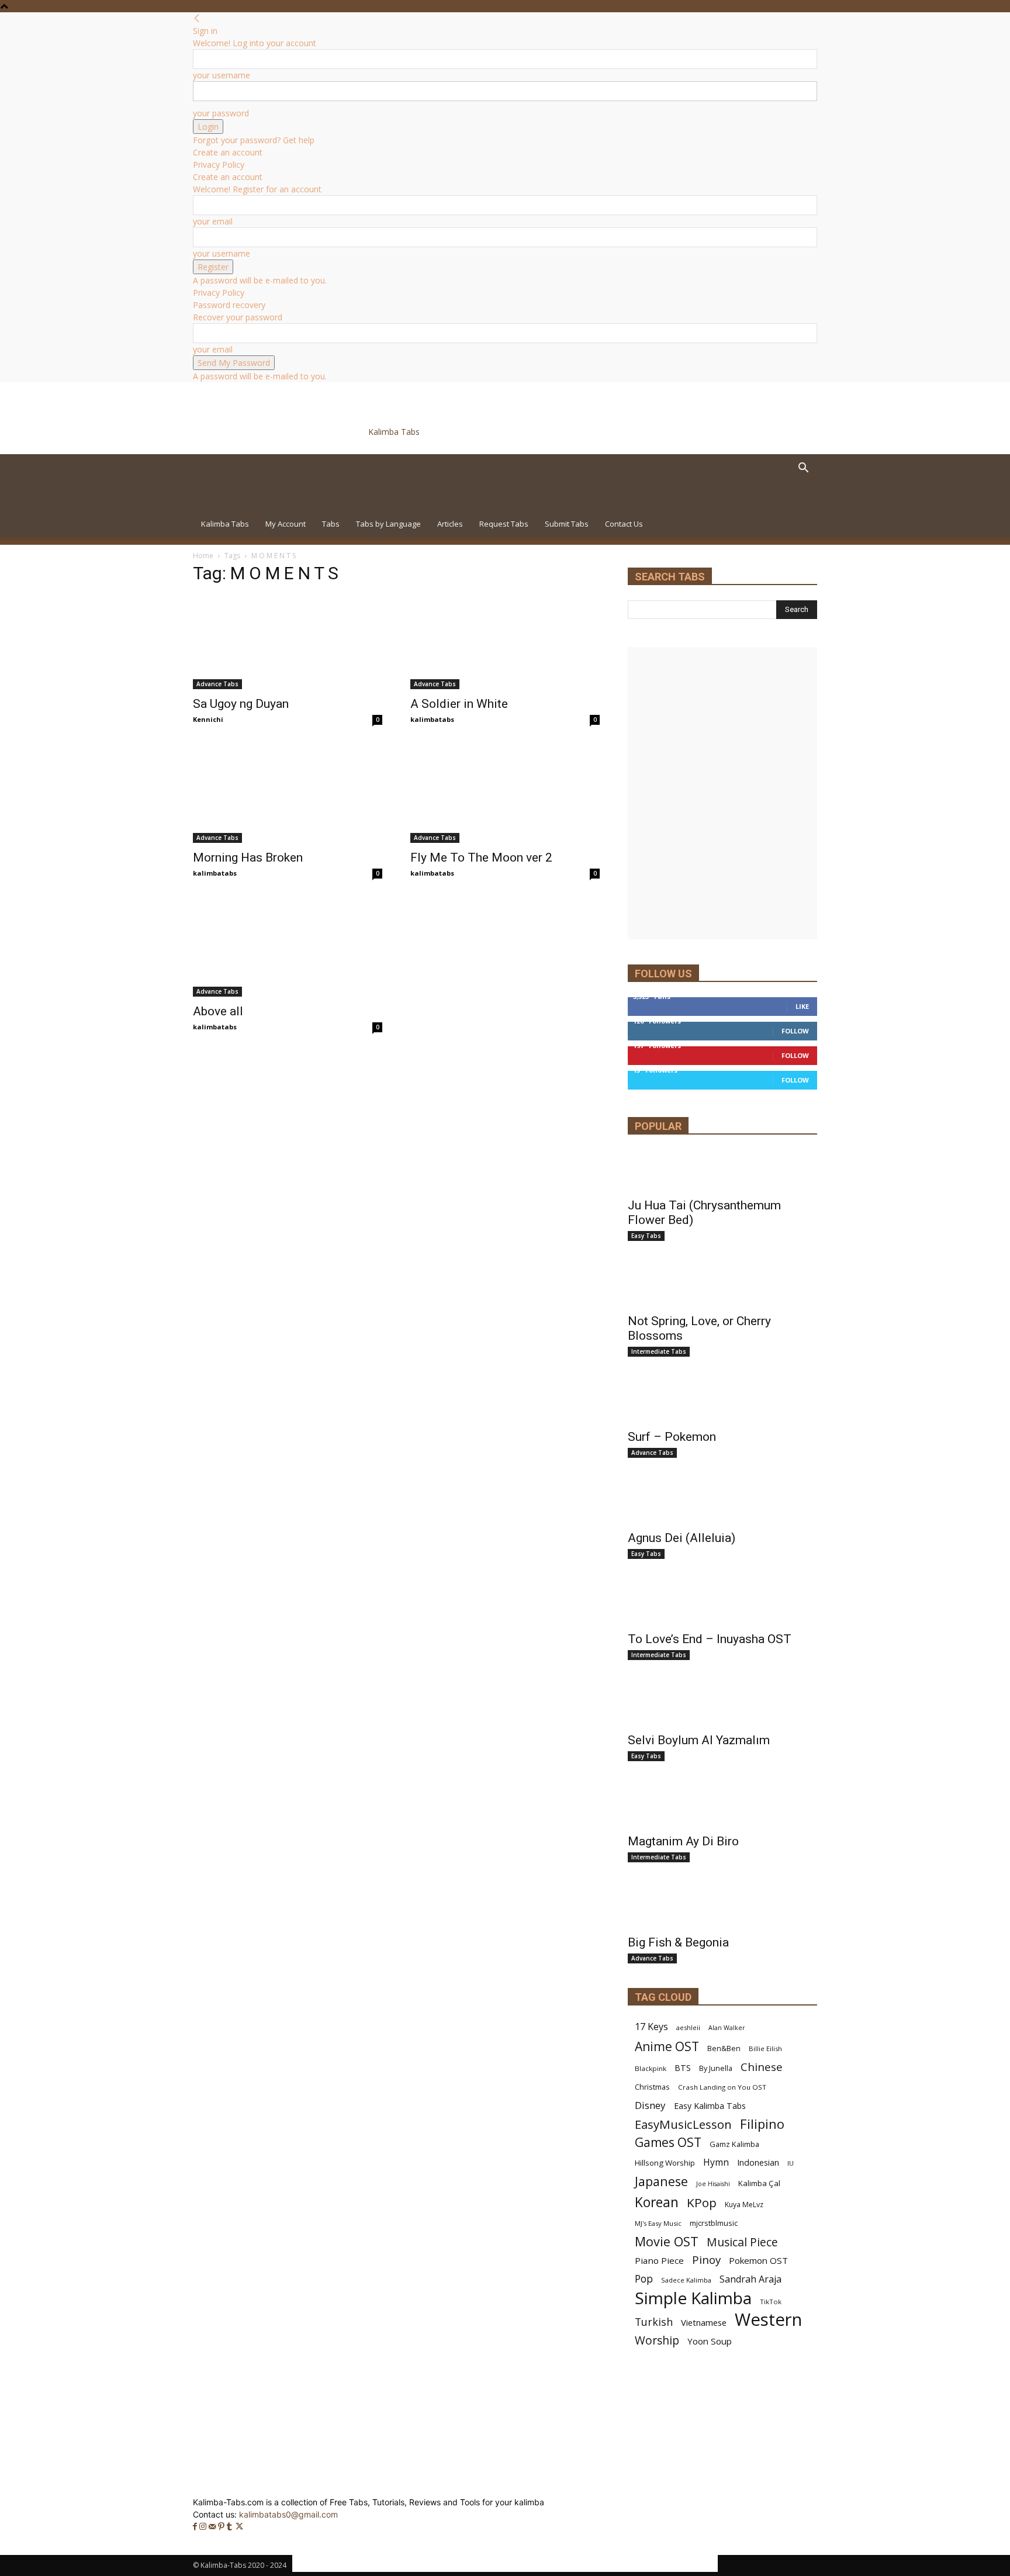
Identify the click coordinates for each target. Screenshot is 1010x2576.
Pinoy (706, 2260)
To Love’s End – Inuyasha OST (710, 1639)
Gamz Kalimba (734, 2144)
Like (802, 1006)
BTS (683, 2068)
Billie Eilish (765, 2048)
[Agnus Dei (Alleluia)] (722, 1503)
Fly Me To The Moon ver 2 (481, 857)
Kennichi (208, 719)
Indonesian (758, 2162)
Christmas (652, 2087)
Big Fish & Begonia (678, 1942)
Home (203, 556)
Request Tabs (504, 524)
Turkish (654, 2322)
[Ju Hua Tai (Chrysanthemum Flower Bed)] (722, 1170)
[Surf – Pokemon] (722, 1402)
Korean (657, 2202)
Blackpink (651, 2068)
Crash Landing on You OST (722, 2087)
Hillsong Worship (665, 2163)
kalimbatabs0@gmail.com (288, 2514)
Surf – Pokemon (672, 1437)
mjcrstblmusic (714, 2223)
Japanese (661, 2181)
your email (213, 221)
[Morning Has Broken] (288, 796)
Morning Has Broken (248, 857)
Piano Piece (659, 2260)
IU (791, 2163)
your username (222, 75)
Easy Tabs (646, 1236)
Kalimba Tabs (225, 524)
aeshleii (688, 2027)
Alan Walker (727, 2028)
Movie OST (667, 2241)
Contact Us (624, 524)
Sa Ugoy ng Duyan (241, 704)
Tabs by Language (388, 524)
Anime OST (667, 2046)
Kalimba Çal (759, 2183)
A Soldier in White (459, 704)
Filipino (762, 2124)
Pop (644, 2279)
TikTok (771, 2302)
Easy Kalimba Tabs (710, 2106)
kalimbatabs (432, 719)
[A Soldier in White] (505, 642)
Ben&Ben (724, 2048)
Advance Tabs (217, 684)
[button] (803, 469)
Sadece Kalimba (686, 2280)
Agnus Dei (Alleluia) (682, 1538)
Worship (657, 2341)
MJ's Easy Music (658, 2223)
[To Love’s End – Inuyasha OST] (722, 1604)
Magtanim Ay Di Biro (683, 1841)
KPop (702, 2203)
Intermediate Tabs (659, 1351)
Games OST (668, 2143)
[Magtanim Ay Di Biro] (722, 1806)
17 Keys (651, 2027)
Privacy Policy (219, 165)
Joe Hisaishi (713, 2184)
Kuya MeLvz (744, 2205)
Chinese (762, 2067)
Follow (795, 1031)
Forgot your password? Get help (254, 140)
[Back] (197, 18)
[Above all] (288, 950)
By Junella (716, 2068)
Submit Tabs (567, 524)
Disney (650, 2105)
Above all (218, 1011)
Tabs (331, 524)
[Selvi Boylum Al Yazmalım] (722, 1705)
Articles (450, 524)
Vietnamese (704, 2322)
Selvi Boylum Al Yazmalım (699, 1740)
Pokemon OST (758, 2260)
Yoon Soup (710, 2341)
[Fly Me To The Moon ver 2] (505, 796)
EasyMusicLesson (683, 2124)
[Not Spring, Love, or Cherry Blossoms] (722, 1286)
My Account (286, 524)
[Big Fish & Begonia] (722, 1907)
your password (221, 113)
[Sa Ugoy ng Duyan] (288, 642)
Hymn (716, 2162)
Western (768, 2320)
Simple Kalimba (693, 2298)
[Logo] (274, 504)
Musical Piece (742, 2242)
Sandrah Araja (750, 2279)
